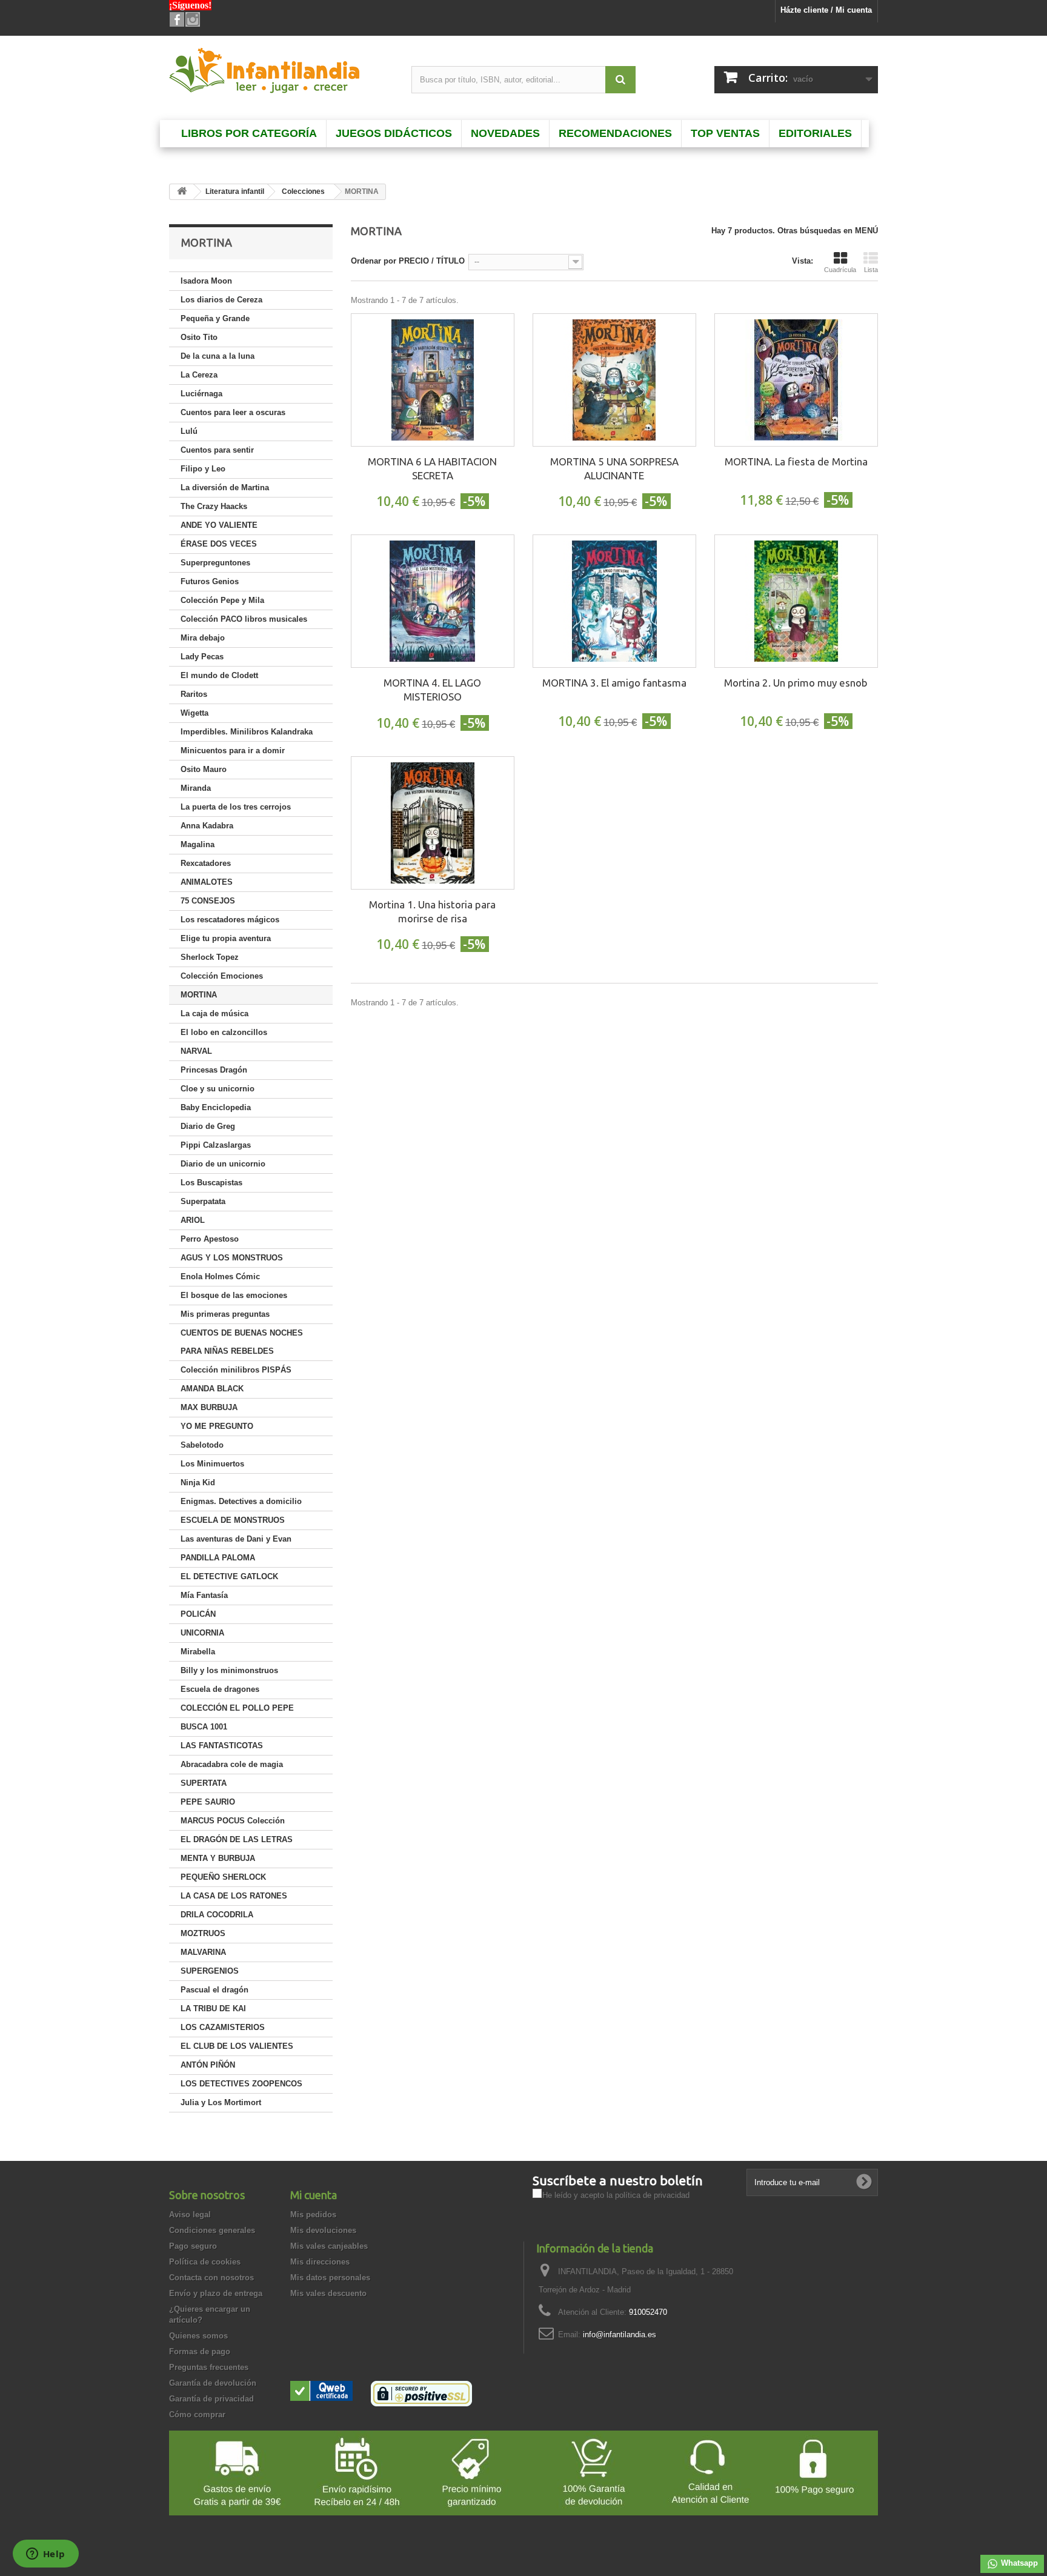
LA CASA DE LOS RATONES (234, 1896)
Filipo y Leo (203, 469)
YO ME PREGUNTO (217, 1426)
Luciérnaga (201, 394)
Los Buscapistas (211, 1183)
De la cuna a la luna (218, 356)
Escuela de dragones (220, 1689)
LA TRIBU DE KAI (213, 2009)
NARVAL (196, 1051)
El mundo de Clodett (219, 675)
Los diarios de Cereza (221, 300)
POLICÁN (198, 1614)
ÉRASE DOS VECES (219, 544)
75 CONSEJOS (208, 901)
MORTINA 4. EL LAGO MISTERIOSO (432, 690)
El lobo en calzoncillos (224, 1032)
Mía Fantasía (204, 1595)
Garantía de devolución (213, 2383)
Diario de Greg (208, 1126)
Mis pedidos (313, 2215)
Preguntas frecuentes (209, 2367)
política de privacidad (652, 2195)
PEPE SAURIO (208, 1802)
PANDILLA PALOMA (218, 1558)
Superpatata (203, 1201)
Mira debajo (203, 638)
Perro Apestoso (210, 1239)
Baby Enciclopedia (216, 1107)
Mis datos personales (330, 2278)
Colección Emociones (222, 976)
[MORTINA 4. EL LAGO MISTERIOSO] (433, 601)
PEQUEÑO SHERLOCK (223, 1877)
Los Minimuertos (212, 1464)
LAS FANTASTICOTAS (222, 1746)
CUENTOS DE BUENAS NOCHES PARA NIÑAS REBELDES (242, 1342)
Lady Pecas (202, 657)
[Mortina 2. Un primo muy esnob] (796, 601)
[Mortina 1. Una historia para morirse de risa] (433, 823)
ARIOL (193, 1220)
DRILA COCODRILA (217, 1915)
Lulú (189, 431)
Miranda (196, 788)
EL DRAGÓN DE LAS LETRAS (237, 1839)
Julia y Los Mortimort (221, 2102)
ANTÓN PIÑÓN (208, 2065)
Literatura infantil (235, 191)
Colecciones (303, 191)
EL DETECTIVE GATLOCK (229, 1576)
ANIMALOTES (207, 882)
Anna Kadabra (207, 826)
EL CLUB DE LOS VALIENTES (237, 2046)
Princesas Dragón (214, 1070)
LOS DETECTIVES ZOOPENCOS (241, 2084)
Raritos (194, 694)
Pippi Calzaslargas (216, 1145)
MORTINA (199, 995)
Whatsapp (1018, 2563)
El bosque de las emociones (234, 1295)
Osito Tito (199, 337)
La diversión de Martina (225, 488)
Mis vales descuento (328, 2293)
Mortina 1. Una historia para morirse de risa (432, 911)
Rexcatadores (206, 863)
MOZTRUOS (203, 1933)
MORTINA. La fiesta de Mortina (796, 461)
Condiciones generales (212, 2230)
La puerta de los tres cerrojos (236, 807)
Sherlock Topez (210, 957)
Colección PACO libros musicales (244, 619)
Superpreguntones (215, 563)
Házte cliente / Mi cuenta (826, 10)
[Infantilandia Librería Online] (281, 73)
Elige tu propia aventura (226, 938)
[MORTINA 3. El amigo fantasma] (614, 601)
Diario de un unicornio (223, 1164)
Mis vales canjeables (329, 2246)
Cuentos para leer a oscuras (233, 412)
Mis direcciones (320, 2262)
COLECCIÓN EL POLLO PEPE (237, 1708)
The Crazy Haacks (214, 506)
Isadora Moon (206, 281)
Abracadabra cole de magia (232, 1764)
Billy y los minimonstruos (229, 1670)
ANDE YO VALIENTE (219, 525)
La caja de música (214, 1013)
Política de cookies (205, 2262)
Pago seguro (193, 2246)
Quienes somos (198, 2336)
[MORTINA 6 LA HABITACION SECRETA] (433, 380)
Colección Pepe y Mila (222, 600)
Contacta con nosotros (211, 2278)
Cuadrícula (840, 270)
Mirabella (198, 1652)
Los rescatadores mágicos (230, 920)
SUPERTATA (204, 1783)
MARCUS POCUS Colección (233, 1821)
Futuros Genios (210, 581)
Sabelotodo (202, 1445)
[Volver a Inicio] (182, 192)
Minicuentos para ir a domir (233, 751)
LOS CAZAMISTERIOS (223, 2027)
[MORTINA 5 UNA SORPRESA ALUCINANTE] (614, 380)
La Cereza (199, 375)
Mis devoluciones (323, 2230)
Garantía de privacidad (211, 2399)
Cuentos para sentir (217, 450)
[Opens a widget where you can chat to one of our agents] (45, 2555)
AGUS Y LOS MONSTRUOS (232, 1258)
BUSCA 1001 (204, 1727)
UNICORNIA (202, 1633)
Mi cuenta (314, 2195)
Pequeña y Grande (215, 318)
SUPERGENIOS (210, 1971)
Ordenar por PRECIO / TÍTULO (408, 261)
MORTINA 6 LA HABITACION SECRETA (432, 468)
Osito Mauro (204, 769)
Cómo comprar (197, 2415)
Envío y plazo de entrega (216, 2293)
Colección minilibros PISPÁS (236, 1370)
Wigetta (194, 713)
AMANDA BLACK (212, 1389)
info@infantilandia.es (620, 2335)
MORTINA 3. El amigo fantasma (614, 683)
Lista (871, 270)
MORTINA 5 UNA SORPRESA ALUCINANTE (614, 468)
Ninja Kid (198, 1483)
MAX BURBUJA (209, 1407)
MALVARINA (203, 1952)
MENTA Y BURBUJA (218, 1858)
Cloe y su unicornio (218, 1089)
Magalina (198, 844)
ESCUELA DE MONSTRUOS (233, 1520)
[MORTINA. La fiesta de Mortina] (796, 380)
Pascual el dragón (214, 1990)
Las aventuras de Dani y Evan (236, 1539)
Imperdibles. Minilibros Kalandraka (247, 732)
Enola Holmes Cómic (220, 1276)
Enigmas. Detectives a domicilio (241, 1501)
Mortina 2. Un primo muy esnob (796, 683)
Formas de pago (200, 2351)
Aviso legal (190, 2215)
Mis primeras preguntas (225, 1314)
